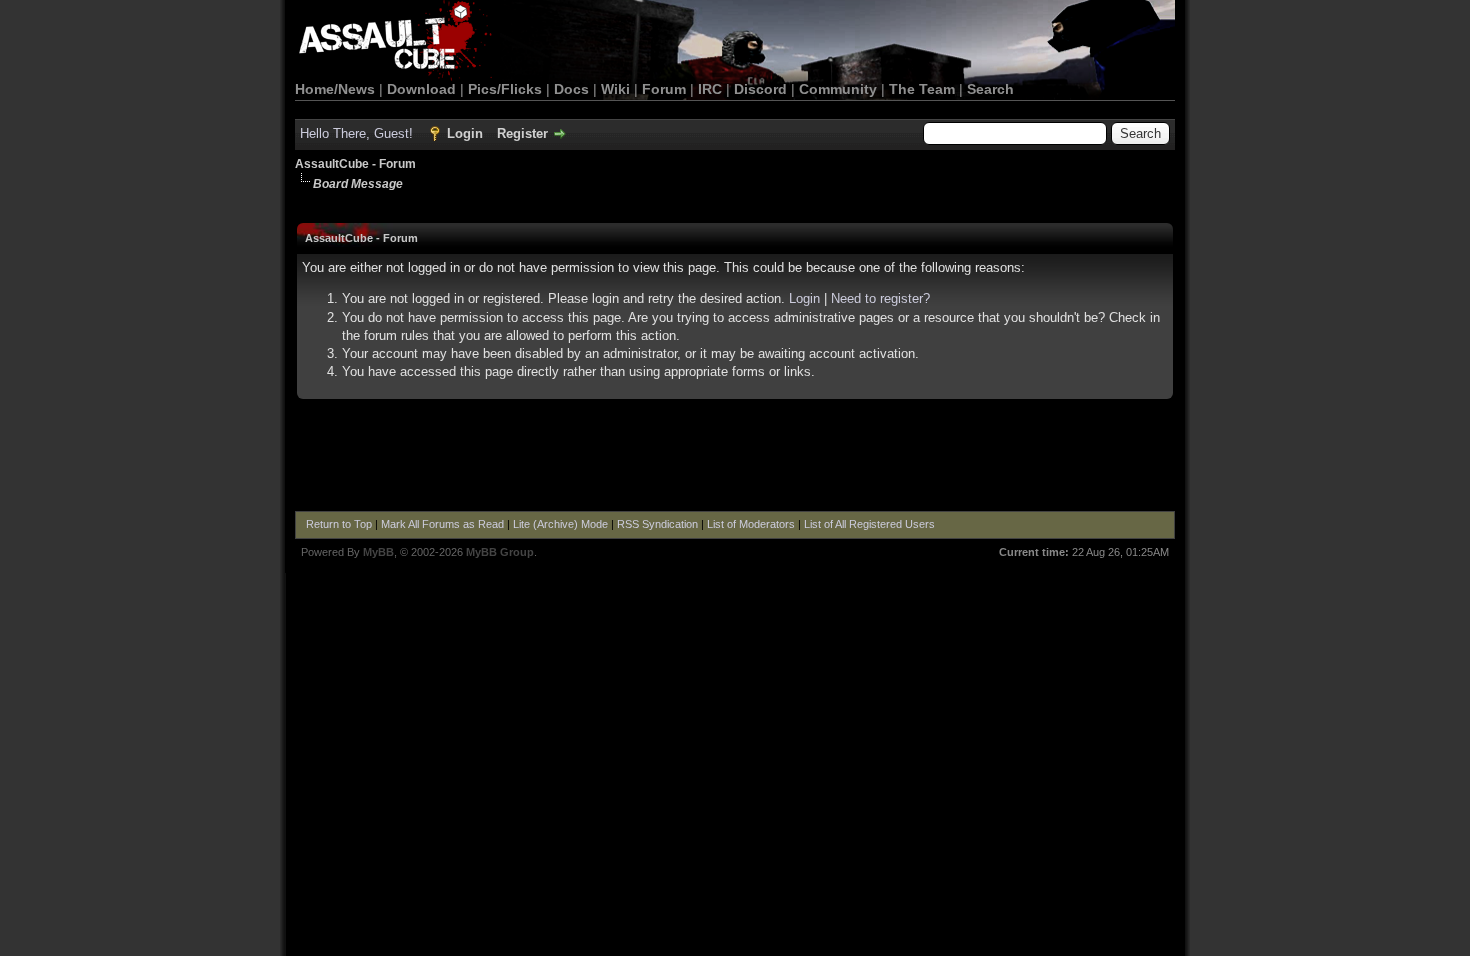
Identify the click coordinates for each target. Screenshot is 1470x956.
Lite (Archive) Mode (560, 524)
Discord (760, 89)
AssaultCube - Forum (355, 164)
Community (838, 89)
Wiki (615, 89)
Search (990, 89)
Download (421, 89)
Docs (571, 89)
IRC (710, 89)
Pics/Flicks (505, 89)
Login (465, 133)
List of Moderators (751, 524)
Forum (664, 89)
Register (522, 133)
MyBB (378, 552)
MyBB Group (500, 552)
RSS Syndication (657, 524)
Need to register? (880, 298)
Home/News (335, 89)
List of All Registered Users (869, 524)
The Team (922, 89)
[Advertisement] (735, 456)
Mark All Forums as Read (442, 524)
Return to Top (339, 524)
